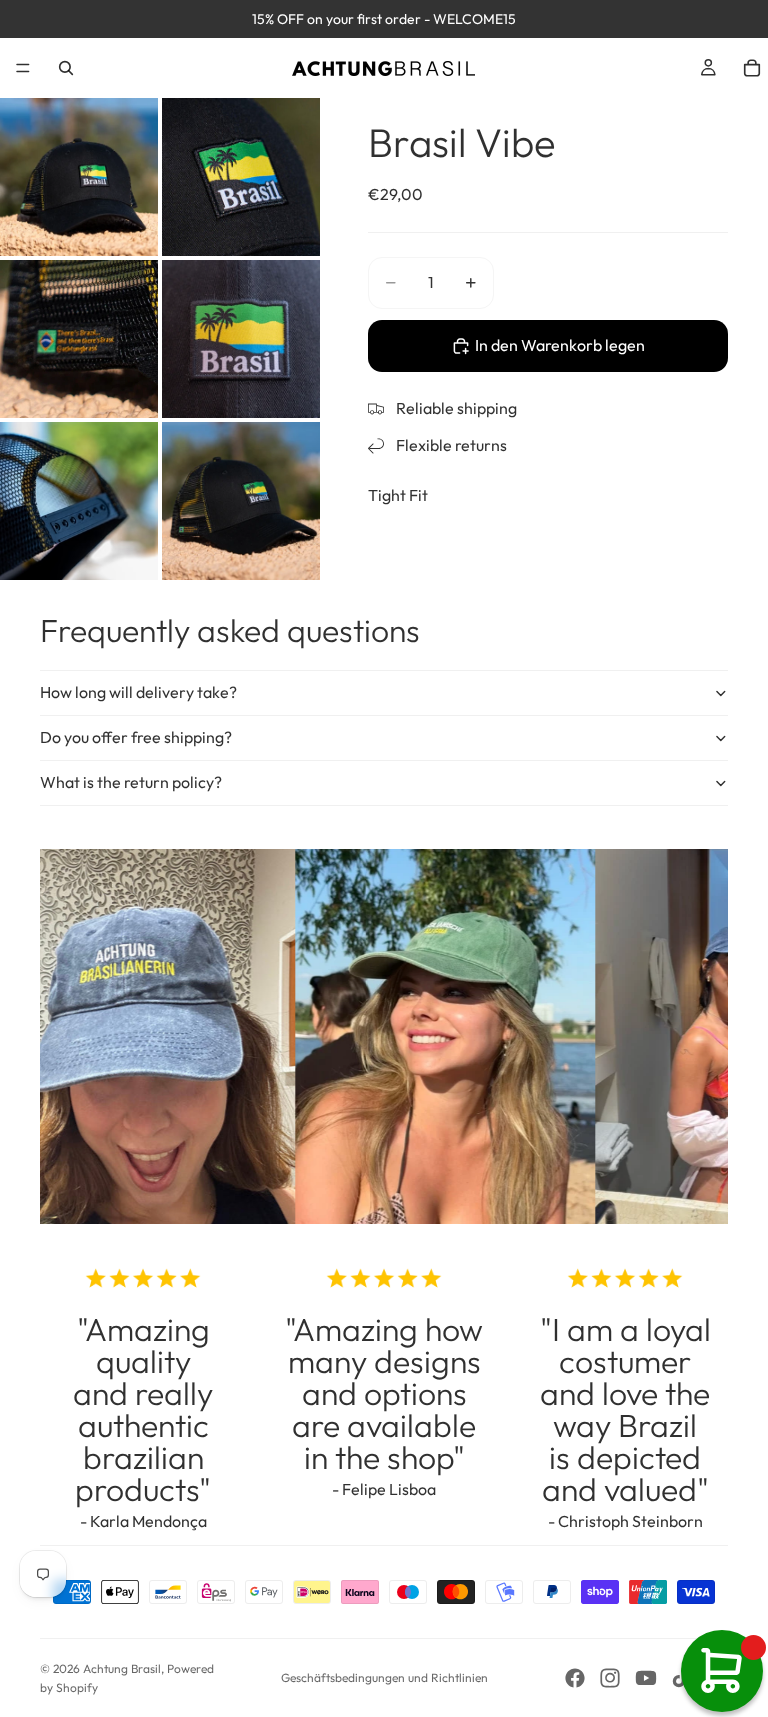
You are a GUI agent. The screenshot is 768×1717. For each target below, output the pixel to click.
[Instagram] (610, 1678)
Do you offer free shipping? (136, 737)
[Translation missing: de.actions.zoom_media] (79, 177)
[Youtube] (646, 1678)
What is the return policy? (131, 782)
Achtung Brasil (122, 1668)
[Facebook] (575, 1678)
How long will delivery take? (138, 692)
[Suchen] (66, 68)
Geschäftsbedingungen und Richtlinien (384, 1677)
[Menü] (23, 68)
